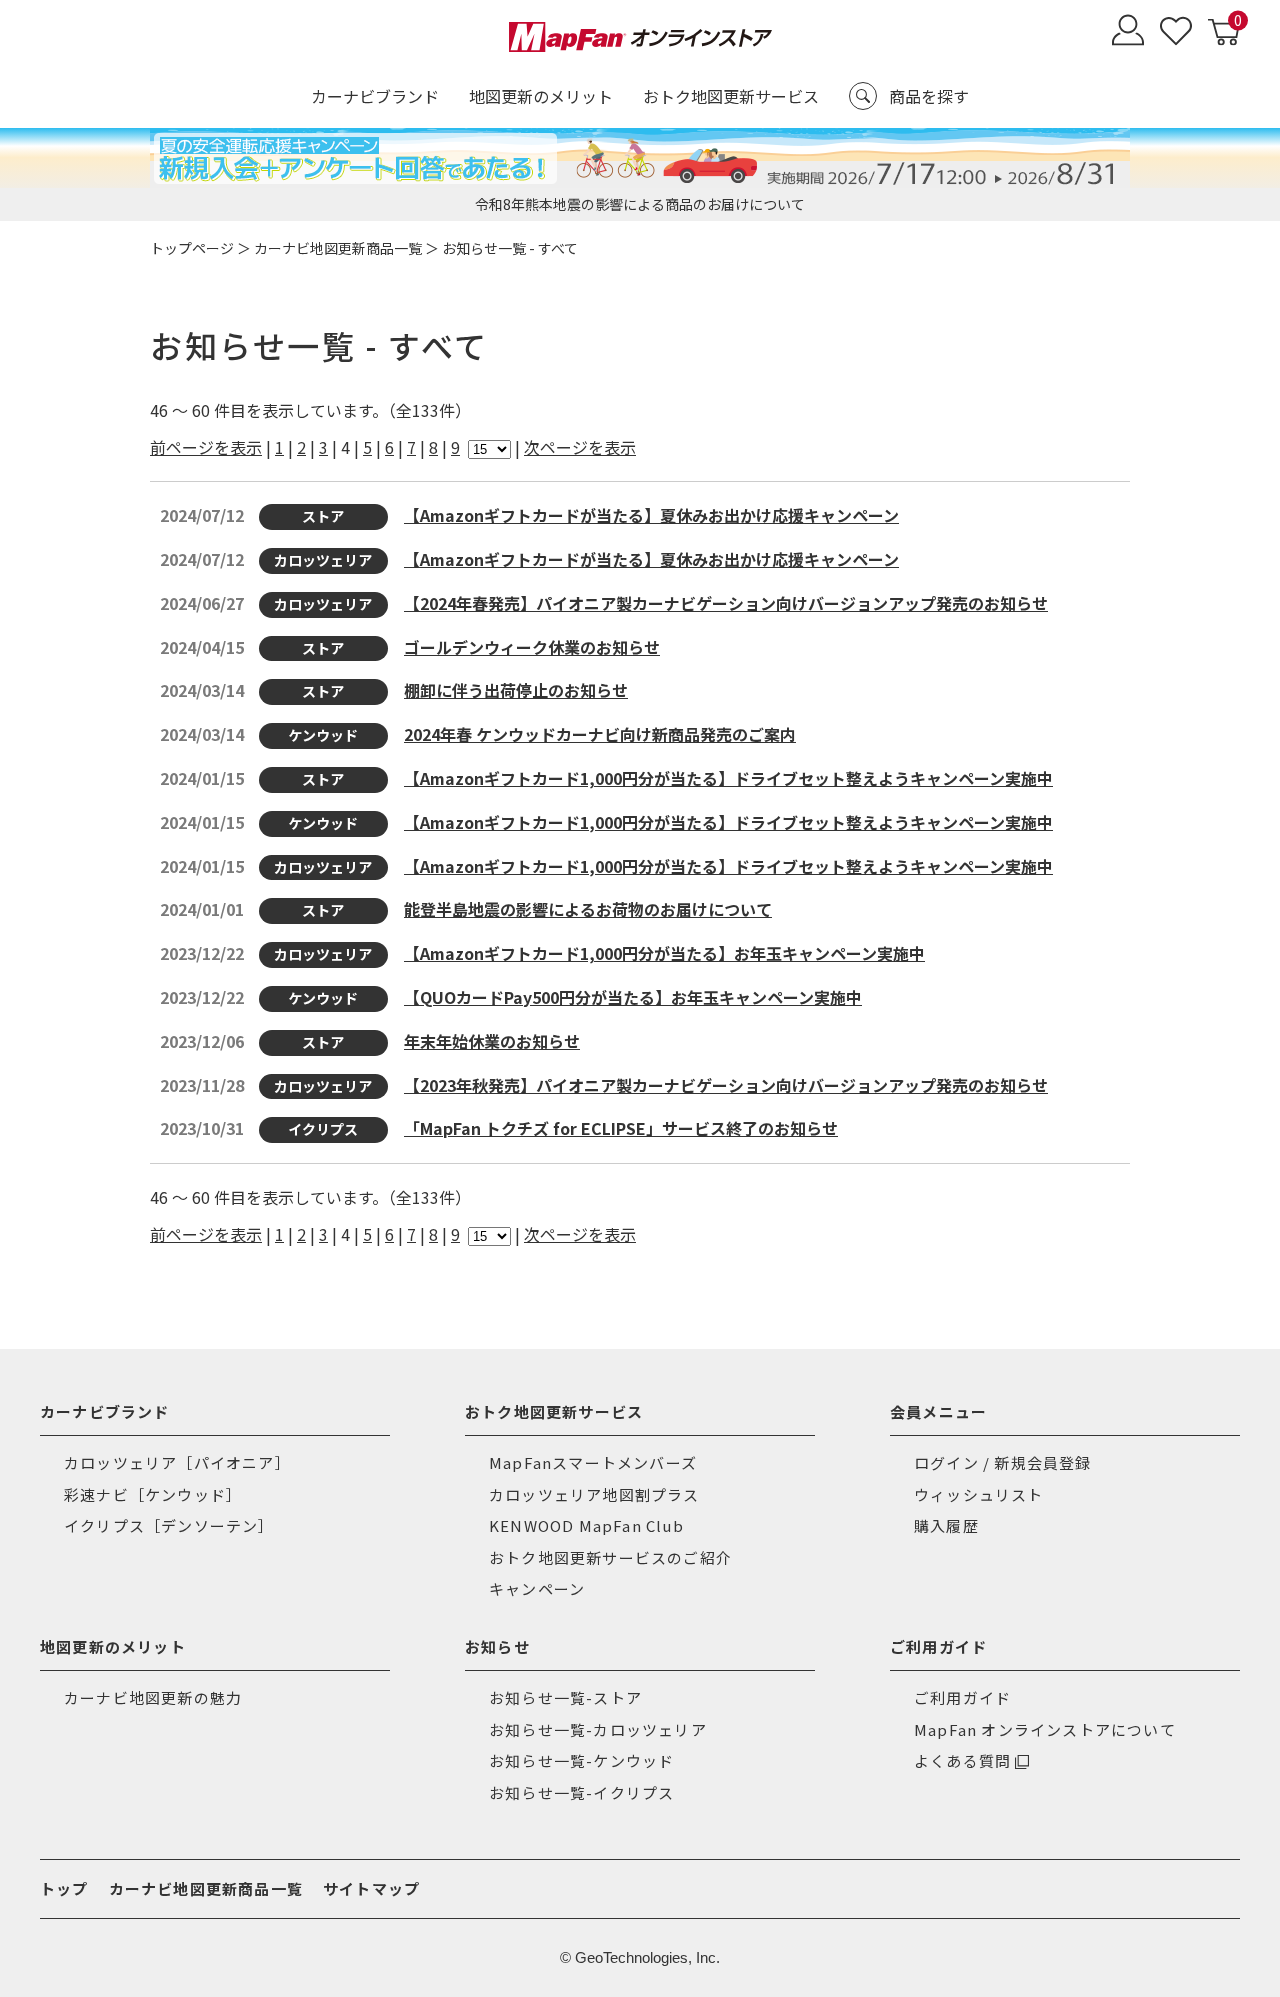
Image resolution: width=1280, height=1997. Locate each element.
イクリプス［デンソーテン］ (169, 1525)
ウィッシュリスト (979, 1494)
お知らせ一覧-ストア (565, 1697)
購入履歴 (946, 1525)
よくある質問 (962, 1760)
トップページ (192, 248)
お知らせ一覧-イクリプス (581, 1792)
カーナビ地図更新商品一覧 (338, 248)
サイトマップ (371, 1888)
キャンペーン (537, 1588)
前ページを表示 (206, 447)
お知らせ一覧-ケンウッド (581, 1760)
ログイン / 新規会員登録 (1003, 1462)
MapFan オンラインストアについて (1045, 1729)
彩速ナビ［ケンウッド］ (153, 1494)
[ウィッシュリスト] (1176, 32)
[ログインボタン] (1128, 32)
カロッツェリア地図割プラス (594, 1494)
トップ (64, 1888)
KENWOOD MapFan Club (586, 1525)
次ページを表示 (580, 447)
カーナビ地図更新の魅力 (153, 1697)
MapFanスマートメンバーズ (593, 1462)
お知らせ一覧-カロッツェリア (598, 1729)
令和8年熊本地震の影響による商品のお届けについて (640, 204)
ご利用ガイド (962, 1697)
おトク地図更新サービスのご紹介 (610, 1557)
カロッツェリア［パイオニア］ (177, 1462)
